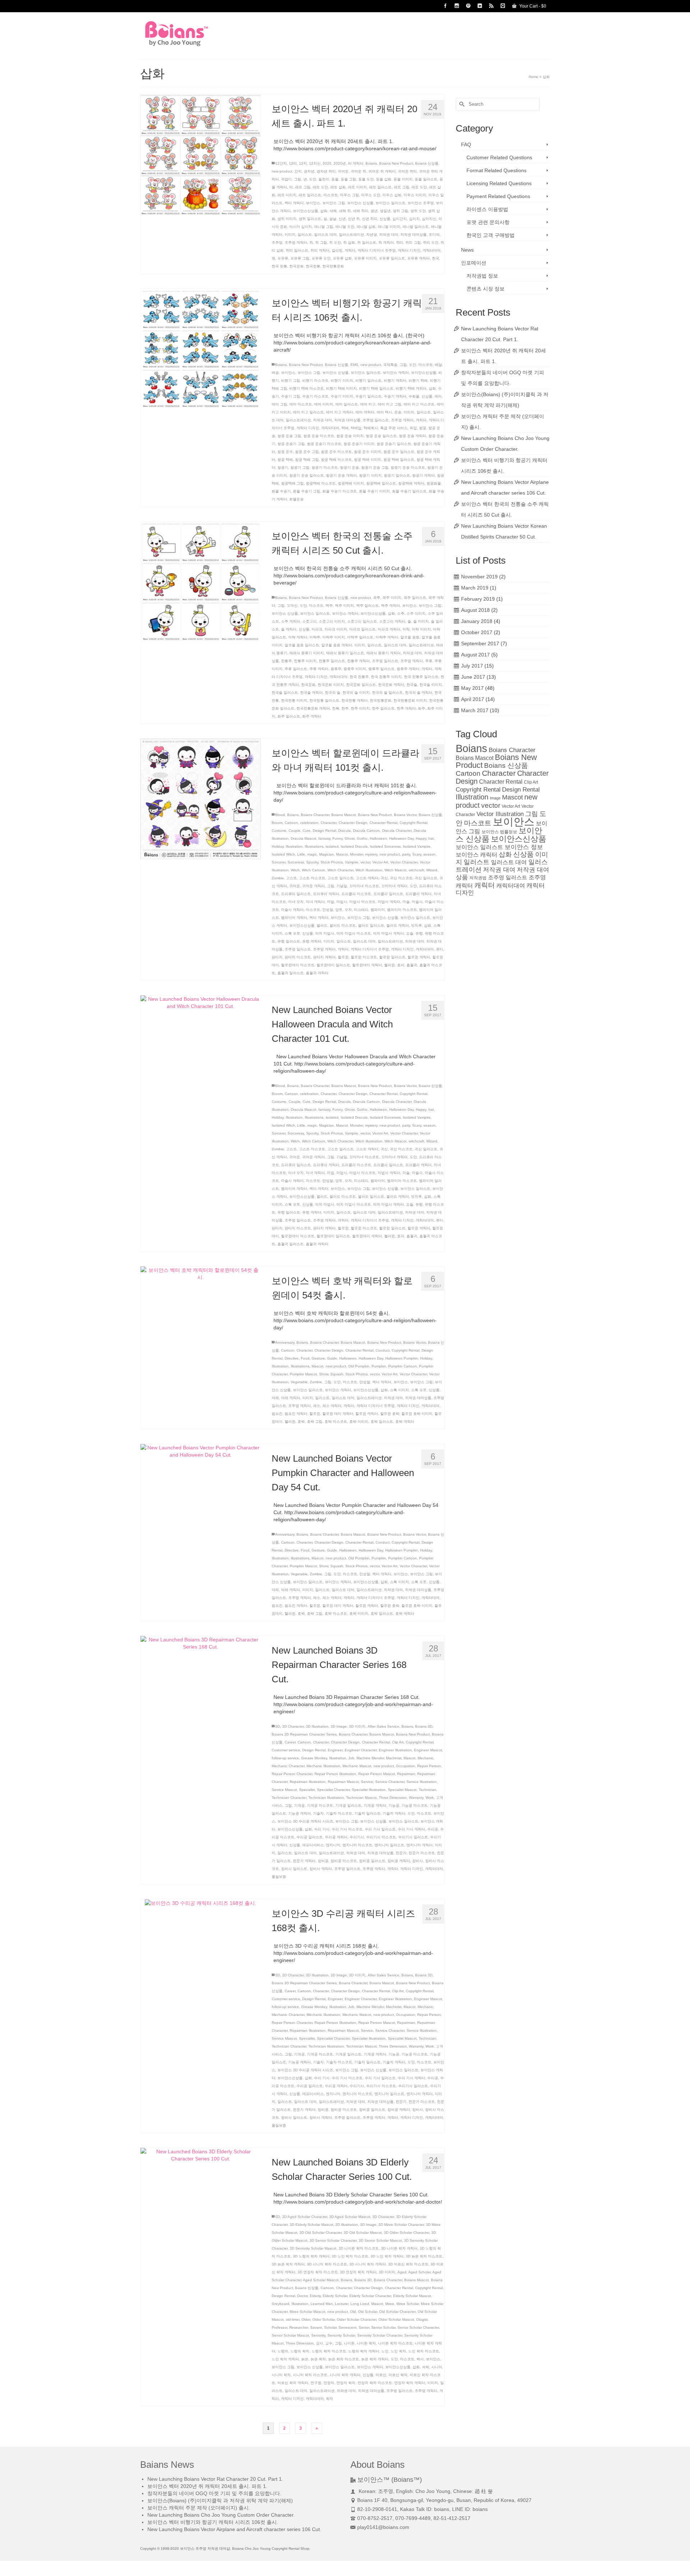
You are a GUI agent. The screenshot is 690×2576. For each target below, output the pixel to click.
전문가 (401, 1853)
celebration (309, 823)
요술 (410, 933)
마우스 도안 (371, 195)
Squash (337, 1374)
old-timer (293, 2320)
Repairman (406, 1774)
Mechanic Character (288, 1766)
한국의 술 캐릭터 (419, 693)
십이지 (414, 219)
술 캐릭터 (289, 629)
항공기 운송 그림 (375, 467)
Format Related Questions (496, 170)
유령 (419, 933)
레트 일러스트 (310, 195)
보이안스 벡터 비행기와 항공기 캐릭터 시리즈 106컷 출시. (213, 2522)
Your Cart (532, 6)
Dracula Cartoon (366, 831)
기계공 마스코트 (320, 1805)
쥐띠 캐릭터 (320, 250)
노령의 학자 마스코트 (329, 2351)
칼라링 (337, 250)
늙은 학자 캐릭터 (375, 2359)
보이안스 (313, 203)
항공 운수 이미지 (368, 452)
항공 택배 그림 (307, 460)
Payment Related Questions (498, 196)
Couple (295, 831)
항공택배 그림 (292, 483)
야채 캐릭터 (291, 1398)
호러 (401, 965)
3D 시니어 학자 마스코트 (327, 2264)
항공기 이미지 (370, 475)
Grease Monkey (314, 1758)
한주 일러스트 (383, 708)
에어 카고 (368, 404)
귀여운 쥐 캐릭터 (382, 171)
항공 (423, 428)
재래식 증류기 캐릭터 (383, 653)
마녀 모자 (296, 902)
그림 (298, 179)
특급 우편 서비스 (394, 428)
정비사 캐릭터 (321, 1869)
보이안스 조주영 (421, 203)
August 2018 (475, 610)
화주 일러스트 (289, 716)
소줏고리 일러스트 (362, 621)
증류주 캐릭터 (408, 669)
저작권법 (478, 878)
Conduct (383, 1350)
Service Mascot (284, 1790)
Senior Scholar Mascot (290, 2335)
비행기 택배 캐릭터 (411, 388)
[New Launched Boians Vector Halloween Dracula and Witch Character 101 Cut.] (201, 1002)
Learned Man (322, 2304)
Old (353, 2312)
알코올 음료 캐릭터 (337, 645)
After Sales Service (383, 1726)
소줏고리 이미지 (332, 621)
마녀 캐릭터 (315, 902)
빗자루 (417, 925)
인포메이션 (474, 263)
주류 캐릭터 (319, 669)
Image (495, 798)
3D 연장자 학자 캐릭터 (358, 2272)
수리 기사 (322, 1829)
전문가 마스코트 (422, 1853)
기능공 (394, 1805)
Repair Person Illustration (335, 1774)
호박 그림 (315, 1422)
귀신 (384, 878)
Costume (279, 831)
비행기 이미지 (342, 381)
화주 (422, 708)
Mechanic (425, 1758)
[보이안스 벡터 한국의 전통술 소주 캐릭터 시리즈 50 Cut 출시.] (201, 581)
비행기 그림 (291, 381)
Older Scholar (323, 2320)
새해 (333, 211)
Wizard (432, 870)
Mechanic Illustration (323, 1766)
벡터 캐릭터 (294, 203)
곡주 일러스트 (415, 598)
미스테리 (361, 910)
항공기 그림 (300, 467)
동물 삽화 (384, 179)
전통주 (286, 661)
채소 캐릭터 (332, 1406)
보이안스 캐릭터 (396, 373)
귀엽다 (286, 179)
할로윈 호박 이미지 (417, 1414)
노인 (385, 2351)
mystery (371, 854)
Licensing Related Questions (499, 183)
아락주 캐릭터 (387, 637)
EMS (354, 365)
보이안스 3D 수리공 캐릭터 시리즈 (305, 1821)
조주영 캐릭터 (296, 242)
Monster (356, 854)
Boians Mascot (344, 815)
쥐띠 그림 (413, 242)
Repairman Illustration (308, 1782)
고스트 (291, 878)
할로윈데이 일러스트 (333, 965)
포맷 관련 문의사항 (488, 222)
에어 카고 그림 (390, 404)
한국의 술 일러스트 (387, 693)
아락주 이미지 (334, 637)
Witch (295, 870)
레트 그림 (402, 187)
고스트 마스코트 (312, 878)
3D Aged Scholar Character (305, 2217)
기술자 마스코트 (339, 1813)
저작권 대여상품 (413, 235)
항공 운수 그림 (307, 452)
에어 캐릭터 (365, 412)
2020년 (340, 163)
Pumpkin (379, 1366)
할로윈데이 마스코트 (298, 965)
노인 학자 (398, 2351)
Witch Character (340, 870)
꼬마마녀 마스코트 (364, 886)
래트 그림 (303, 187)
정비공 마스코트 (344, 1861)
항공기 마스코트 (325, 467)
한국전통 (313, 266)
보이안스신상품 (305, 211)
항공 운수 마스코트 (336, 452)
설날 (333, 219)
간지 (298, 171)
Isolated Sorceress (385, 846)
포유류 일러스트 (392, 258)
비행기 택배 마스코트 (307, 388)
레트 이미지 (287, 195)
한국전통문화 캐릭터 (313, 708)
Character (328, 823)
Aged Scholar (419, 2272)
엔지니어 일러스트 (389, 1845)
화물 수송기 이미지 (374, 491)
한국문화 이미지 (331, 685)
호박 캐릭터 (405, 1422)
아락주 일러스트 (360, 637)
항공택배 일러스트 (381, 483)
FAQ (466, 145)
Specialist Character (333, 1790)
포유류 (283, 258)
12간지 (281, 163)
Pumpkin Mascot (303, 1374)
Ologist (422, 2320)
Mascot (342, 854)
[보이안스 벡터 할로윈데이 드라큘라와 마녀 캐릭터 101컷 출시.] (201, 798)
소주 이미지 (416, 613)
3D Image (339, 1726)
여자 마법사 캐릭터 (388, 933)
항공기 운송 (349, 467)
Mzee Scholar (408, 2304)
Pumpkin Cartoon (402, 1366)
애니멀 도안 (345, 227)
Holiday (278, 846)
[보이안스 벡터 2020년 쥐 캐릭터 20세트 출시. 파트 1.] (201, 154)
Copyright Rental (413, 823)
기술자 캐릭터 (394, 1813)
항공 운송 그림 (289, 436)
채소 (317, 1406)
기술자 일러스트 (367, 1813)
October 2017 (477, 632)
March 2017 (475, 710)
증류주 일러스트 (381, 669)
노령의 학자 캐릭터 (364, 2351)
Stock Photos (332, 862)
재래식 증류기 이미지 (307, 653)
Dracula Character (397, 831)
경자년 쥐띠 (326, 171)
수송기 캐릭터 (395, 396)
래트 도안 (320, 187)
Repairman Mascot (343, 1782)
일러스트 (305, 235)
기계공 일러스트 (348, 1805)
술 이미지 (421, 621)
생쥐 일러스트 (310, 219)
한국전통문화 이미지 (410, 700)
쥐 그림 (321, 242)
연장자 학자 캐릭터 (410, 2383)
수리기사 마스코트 (381, 1837)
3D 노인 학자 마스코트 (350, 2256)
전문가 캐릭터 (304, 1861)
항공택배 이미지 (351, 483)
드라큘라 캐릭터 (418, 894)
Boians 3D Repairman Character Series (304, 1734)
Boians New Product (396, 163)
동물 (335, 179)
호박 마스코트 (336, 1422)
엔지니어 (333, 1845)
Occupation (406, 1766)
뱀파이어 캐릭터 (294, 918)
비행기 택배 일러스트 (376, 388)
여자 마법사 (325, 933)
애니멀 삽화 (366, 227)
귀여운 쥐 (358, 171)
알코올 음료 (410, 637)
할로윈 (343, 957)
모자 (348, 910)
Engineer (335, 1750)
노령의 (283, 2351)
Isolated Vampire (417, 846)
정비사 (418, 1861)
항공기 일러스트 (397, 475)
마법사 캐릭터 (389, 902)
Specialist (307, 1790)
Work (430, 1798)
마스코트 (331, 195)
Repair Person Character (292, 1774)
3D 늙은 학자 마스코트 (424, 2256)
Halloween (378, 838)
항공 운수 (285, 452)
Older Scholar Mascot (396, 2320)
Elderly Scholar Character (370, 2296)
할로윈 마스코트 (364, 957)
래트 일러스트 (380, 187)
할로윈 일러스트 (392, 957)
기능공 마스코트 (415, 1805)
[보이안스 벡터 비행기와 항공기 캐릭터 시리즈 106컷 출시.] (201, 348)
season (429, 854)
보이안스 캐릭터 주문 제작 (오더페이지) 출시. (199, 2508)
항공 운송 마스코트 (319, 436)
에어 (438, 396)
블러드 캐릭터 (398, 925)
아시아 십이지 (301, 227)
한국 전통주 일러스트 (421, 677)
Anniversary (285, 1342)
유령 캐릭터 (312, 941)
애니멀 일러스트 (416, 227)
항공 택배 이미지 (368, 460)
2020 (327, 163)
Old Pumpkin (359, 1366)
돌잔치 (324, 179)
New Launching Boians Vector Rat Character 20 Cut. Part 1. (215, 2479)
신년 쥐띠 (370, 219)
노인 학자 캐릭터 (285, 2359)
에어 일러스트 (347, 404)
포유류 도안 (321, 258)
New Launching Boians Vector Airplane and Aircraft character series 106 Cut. (234, 2529)
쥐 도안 (335, 242)
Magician (326, 854)
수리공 (433, 1829)
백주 (329, 606)
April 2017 (473, 699)
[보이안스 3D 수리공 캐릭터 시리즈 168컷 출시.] (201, 1903)
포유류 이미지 (365, 258)
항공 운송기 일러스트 (394, 444)
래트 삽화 (338, 187)
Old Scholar (367, 2312)
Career (290, 1742)
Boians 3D (424, 1726)
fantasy (324, 838)
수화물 (414, 396)
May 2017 (472, 688)
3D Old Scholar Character (320, 2233)
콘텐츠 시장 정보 (486, 289)
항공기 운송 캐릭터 (341, 475)
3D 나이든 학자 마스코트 (359, 2248)
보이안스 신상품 (360, 203)
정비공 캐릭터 (399, 1861)
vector (365, 862)
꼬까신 (292, 606)
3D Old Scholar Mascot (363, 2233)
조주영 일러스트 (376, 420)
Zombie (278, 878)
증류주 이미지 (355, 669)
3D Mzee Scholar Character (401, 2225)
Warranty (416, 1798)
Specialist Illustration (369, 1790)
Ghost (350, 838)
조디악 (434, 235)
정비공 (323, 1861)
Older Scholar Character (356, 2320)
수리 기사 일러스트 (380, 1829)
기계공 (299, 1805)
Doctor (302, 2296)
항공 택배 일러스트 (399, 460)
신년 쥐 (354, 219)
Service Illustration (422, 1782)
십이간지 (400, 219)
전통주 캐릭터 (358, 661)
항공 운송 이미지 (350, 436)
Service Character (390, 1782)
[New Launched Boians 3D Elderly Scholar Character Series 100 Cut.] (201, 2155)
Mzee (390, 2304)
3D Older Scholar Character (406, 2233)
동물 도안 (366, 179)
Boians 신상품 (427, 163)
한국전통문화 (333, 266)
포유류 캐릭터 (418, 258)
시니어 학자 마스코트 (310, 2375)
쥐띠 (400, 242)
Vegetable (299, 1382)
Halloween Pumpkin (402, 1358)
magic (312, 854)
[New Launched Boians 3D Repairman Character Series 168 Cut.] (201, 1643)
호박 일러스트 (382, 1422)
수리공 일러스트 (310, 1837)
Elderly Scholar (335, 2296)
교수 (329, 2343)
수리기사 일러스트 (413, 1837)
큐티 (440, 949)
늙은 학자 (318, 2359)
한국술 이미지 (431, 685)
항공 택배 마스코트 (336, 460)
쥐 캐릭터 (386, 242)
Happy (421, 838)
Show (324, 1374)
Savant (316, 2327)
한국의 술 (333, 693)
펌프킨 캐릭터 (296, 1414)
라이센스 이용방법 (487, 209)
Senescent (348, 2327)
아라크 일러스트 (362, 629)
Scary (417, 854)
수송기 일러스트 (369, 396)
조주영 (277, 242)
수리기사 (357, 1837)
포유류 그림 (300, 258)
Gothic (362, 838)
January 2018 (477, 621)
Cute (307, 831)
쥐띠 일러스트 (297, 250)
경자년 (309, 171)
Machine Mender (370, 1758)
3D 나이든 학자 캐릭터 (399, 2248)
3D (278, 1726)
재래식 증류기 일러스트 (345, 653)
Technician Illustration (326, 1798)
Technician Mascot (361, 1798)
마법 (331, 902)
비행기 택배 (418, 381)
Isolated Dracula (354, 846)
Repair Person (429, 1766)
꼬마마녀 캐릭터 (394, 886)
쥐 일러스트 (367, 242)
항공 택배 (285, 460)
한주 (345, 708)
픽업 (413, 428)
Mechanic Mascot (357, 1766)
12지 (303, 163)
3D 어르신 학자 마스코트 (408, 2264)
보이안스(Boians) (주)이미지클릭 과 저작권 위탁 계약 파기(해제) (220, 2501)
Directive (292, 1358)
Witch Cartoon (314, 870)
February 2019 (478, 599)
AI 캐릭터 (356, 163)
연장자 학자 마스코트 (375, 2383)
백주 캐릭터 (390, 606)
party (406, 854)
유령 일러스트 (289, 941)
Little (301, 854)
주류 (429, 661)
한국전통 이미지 (294, 700)
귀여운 (343, 171)
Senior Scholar (383, 2327)
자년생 (372, 235)
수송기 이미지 (342, 396)
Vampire (352, 862)
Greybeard (280, 2304)
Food (305, 1358)
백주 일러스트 (367, 606)
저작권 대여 (389, 235)
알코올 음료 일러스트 (302, 645)
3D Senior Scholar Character (333, 2240)
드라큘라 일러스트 (388, 894)
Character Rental (383, 823)
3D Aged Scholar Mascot (350, 2217)
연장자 (329, 2383)
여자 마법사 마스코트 (354, 933)
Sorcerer (279, 862)
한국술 (412, 685)
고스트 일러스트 (341, 878)
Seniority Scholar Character (380, 2335)
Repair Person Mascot (377, 1774)
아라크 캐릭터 (389, 629)
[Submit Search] (461, 104)
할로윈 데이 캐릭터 (338, 1414)
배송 (275, 373)
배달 (438, 365)
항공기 (283, 467)
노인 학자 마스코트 (424, 2351)
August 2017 (475, 655)
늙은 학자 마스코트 (344, 2359)
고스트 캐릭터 (367, 878)
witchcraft (416, 870)
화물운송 (296, 499)
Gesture (318, 1358)
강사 (319, 2343)
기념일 (342, 886)
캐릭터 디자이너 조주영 (377, 250)
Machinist (394, 1758)
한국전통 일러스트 (324, 700)
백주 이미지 (344, 606)
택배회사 (371, 428)
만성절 (328, 910)
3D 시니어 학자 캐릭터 (368, 2264)
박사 (420, 2359)
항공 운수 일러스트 (399, 452)
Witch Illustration (369, 870)
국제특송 (390, 365)
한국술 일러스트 (285, 693)
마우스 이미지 (415, 195)
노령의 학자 (300, 2351)
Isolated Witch (283, 854)
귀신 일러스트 (426, 878)
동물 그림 (348, 179)
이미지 (290, 235)
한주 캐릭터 (406, 708)
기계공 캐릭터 (375, 1805)
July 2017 (472, 666)
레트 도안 (419, 187)
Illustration (294, 846)
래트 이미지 (357, 187)
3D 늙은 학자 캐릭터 (288, 2264)
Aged (402, 2272)
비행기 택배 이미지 (341, 388)
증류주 (336, 669)
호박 (301, 1422)
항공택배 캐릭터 (411, 483)
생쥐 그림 (401, 211)
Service (367, 1782)
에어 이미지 (324, 404)
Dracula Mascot (303, 838)
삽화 (324, 211)
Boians (371, 163)
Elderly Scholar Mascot (412, 2296)
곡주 (377, 598)
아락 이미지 (421, 629)
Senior (364, 2327)
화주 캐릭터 (312, 716)
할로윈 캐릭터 (419, 957)
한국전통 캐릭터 (355, 700)
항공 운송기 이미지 (359, 444)
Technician (427, 1790)
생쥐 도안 (418, 211)
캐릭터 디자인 (409, 250)
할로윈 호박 (390, 1414)
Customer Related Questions (499, 157)
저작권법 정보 (482, 276)
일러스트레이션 (351, 235)
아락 (406, 629)
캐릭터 (350, 250)
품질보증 (279, 1877)
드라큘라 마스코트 (356, 894)
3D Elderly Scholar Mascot (311, 2225)
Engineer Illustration (395, 1750)
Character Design (353, 823)
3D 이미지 (357, 1726)
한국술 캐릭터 (311, 693)
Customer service (286, 1750)
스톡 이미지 (399, 1390)
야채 (275, 1398)
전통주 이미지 (305, 661)
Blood (280, 815)
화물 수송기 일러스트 (409, 491)
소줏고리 (309, 621)
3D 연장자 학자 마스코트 (318, 2272)
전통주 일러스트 (332, 661)
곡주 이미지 (392, 598)
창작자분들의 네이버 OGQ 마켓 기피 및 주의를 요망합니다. (214, 2493)
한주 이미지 (360, 708)
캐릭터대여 (432, 250)
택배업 (356, 428)
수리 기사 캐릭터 (411, 1829)
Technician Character (289, 1798)
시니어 (437, 2367)
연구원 (316, 2383)
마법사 (342, 902)
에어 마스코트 (301, 404)
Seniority (318, 2335)
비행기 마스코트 (315, 381)
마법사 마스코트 (362, 902)
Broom (277, 823)
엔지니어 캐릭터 (420, 1845)
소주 (401, 613)
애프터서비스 (313, 1845)
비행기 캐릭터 (395, 381)
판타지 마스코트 (298, 957)
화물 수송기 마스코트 (340, 491)
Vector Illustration (500, 814)
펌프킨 (277, 1414)
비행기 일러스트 (369, 381)
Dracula (344, 831)
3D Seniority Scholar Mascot (313, 2248)
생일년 (385, 211)
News (467, 250)
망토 (339, 910)
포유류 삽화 (342, 258)
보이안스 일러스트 (390, 203)
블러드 (322, 925)
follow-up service (285, 1758)
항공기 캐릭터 (424, 475)
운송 (398, 412)
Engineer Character (361, 1750)
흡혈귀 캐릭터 (317, 973)
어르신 (381, 2375)
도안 (313, 179)
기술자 (318, 1813)
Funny (337, 838)
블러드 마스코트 (343, 925)
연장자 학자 (346, 2383)
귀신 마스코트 (401, 878)
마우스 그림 (349, 195)
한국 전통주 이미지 (386, 677)
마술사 (417, 902)
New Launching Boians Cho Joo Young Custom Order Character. (221, 2515)
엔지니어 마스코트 (357, 1845)
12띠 (293, 163)
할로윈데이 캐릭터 (367, 965)
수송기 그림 (291, 396)
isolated (332, 846)
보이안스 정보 (524, 847)
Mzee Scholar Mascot (307, 2312)
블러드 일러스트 (371, 925)
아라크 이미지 (336, 629)
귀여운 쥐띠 (407, 171)
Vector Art (380, 862)
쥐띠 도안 (431, 242)
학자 (330, 2399)
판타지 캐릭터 (324, 957)
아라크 (317, 629)
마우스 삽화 (392, 195)
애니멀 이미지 (389, 227)
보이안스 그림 (334, 203)
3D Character (293, 1726)
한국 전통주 (359, 677)
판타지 (277, 957)
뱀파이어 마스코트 (402, 910)
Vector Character (404, 862)
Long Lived (360, 2304)
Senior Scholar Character (418, 2327)
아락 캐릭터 (298, 637)
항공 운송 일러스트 (381, 436)
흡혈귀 (412, 965)
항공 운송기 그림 (291, 444)
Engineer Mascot (428, 1750)
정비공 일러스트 (372, 1861)
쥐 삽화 (349, 242)
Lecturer (342, 2304)
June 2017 (473, 677)
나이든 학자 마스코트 (395, 2343)
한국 (436, 258)
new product (282, 171)
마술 (406, 902)
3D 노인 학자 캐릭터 (387, 2256)
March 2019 (475, 588)
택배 (345, 428)
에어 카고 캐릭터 (340, 412)
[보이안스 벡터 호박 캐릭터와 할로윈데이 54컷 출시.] (201, 1273)
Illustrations (314, 846)
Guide (332, 1358)
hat (431, 838)
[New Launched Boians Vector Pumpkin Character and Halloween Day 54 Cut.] (201, 1451)
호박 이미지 (359, 1422)
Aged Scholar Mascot (321, 2280)
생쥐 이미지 (287, 219)
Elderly (315, 2296)
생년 (374, 211)
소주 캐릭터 (291, 621)
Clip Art (398, 1742)
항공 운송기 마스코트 (324, 444)
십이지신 (429, 219)
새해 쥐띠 (361, 211)
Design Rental (324, 831)
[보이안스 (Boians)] (205, 34)
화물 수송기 (281, 491)
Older (306, 2320)
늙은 (305, 2359)
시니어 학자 (281, 2375)
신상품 (385, 219)
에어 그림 (279, 404)
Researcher (299, 2327)
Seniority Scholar (341, 2335)
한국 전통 (279, 266)
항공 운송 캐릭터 (413, 436)
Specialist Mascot (402, 1790)
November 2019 (479, 577)
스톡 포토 (292, 933)
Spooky (312, 862)
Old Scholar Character (397, 2312)
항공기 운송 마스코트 (408, 467)
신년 (342, 219)
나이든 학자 (366, 2343)
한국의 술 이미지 (356, 693)
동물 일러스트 (426, 179)
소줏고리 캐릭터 (392, 621)
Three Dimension (393, 1798)
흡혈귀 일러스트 (291, 973)
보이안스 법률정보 (499, 832)
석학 (425, 2367)
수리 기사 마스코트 (347, 1829)
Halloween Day (401, 838)
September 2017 (480, 643)
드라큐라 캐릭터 (326, 894)
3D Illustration (317, 1726)
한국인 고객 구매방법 (491, 235)
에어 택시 (384, 412)
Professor (279, 2327)
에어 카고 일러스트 (308, 412)
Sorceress (296, 862)
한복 (336, 708)
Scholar (330, 2327)
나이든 (349, 2343)
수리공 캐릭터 (336, 1837)
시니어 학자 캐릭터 (345, 2375)
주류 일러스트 (296, 669)
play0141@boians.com (383, 2527)
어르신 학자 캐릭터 (293, 2383)
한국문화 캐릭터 (391, 685)
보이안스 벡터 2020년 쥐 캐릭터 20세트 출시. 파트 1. (207, 2486)
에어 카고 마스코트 (419, 404)
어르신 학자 (398, 2375)
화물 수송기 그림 (307, 491)
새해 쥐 (345, 211)
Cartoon (291, 823)
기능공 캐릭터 (300, 1813)
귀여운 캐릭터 (314, 886)
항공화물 (434, 483)
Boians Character (315, 815)
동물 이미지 (403, 179)
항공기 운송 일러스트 (307, 475)
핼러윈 (390, 965)
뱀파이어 (378, 910)
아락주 (315, 637)
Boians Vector (405, 815)
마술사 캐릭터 (292, 910)
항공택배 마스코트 (321, 483)
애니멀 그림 (324, 227)
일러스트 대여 (325, 235)
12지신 (315, 163)
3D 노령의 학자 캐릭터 (311, 2256)
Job (351, 1758)
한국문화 (296, 266)
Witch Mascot (395, 870)
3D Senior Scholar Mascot (380, 2240)
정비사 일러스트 (294, 1869)
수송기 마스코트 (315, 396)
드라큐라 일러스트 (296, 894)
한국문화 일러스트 (361, 685)
